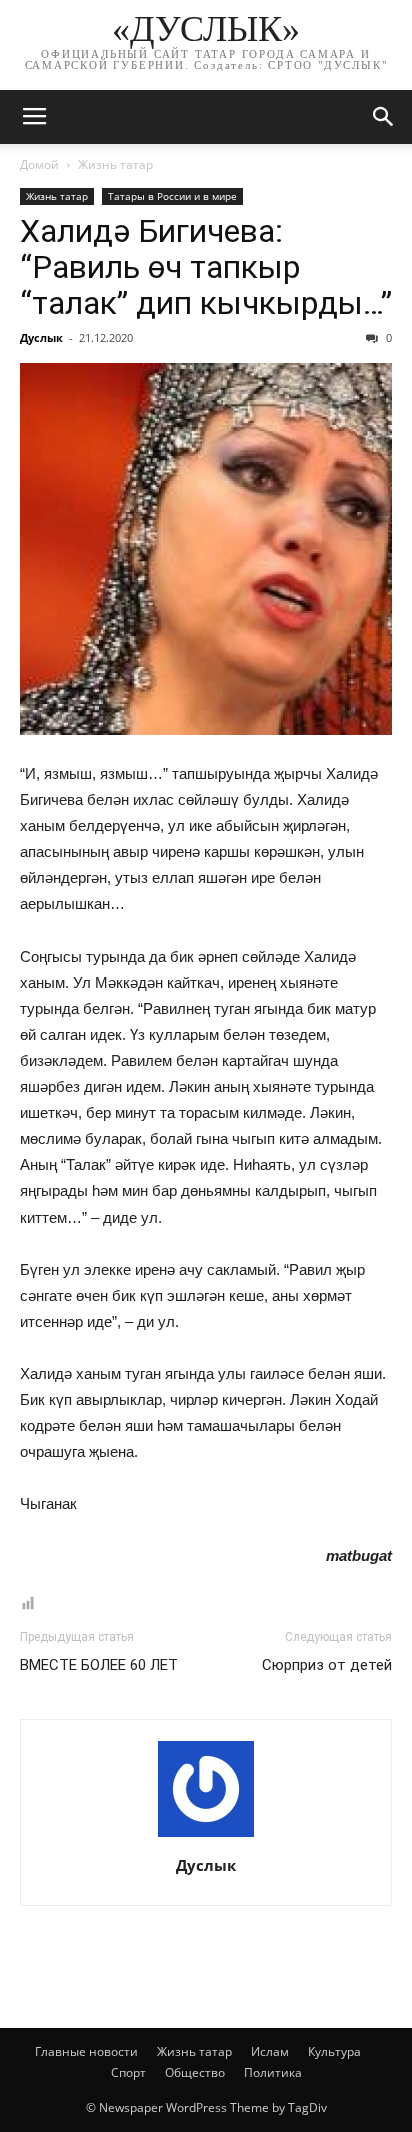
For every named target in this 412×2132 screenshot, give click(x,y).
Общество (195, 2072)
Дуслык (41, 337)
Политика (273, 2072)
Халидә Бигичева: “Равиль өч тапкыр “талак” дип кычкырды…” (206, 267)
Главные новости (86, 2051)
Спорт (128, 2072)
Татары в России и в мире (172, 196)
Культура (334, 2051)
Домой (39, 164)
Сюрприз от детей (327, 1665)
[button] (384, 117)
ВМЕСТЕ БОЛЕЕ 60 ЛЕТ (99, 1665)
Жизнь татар (115, 164)
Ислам (270, 2051)
